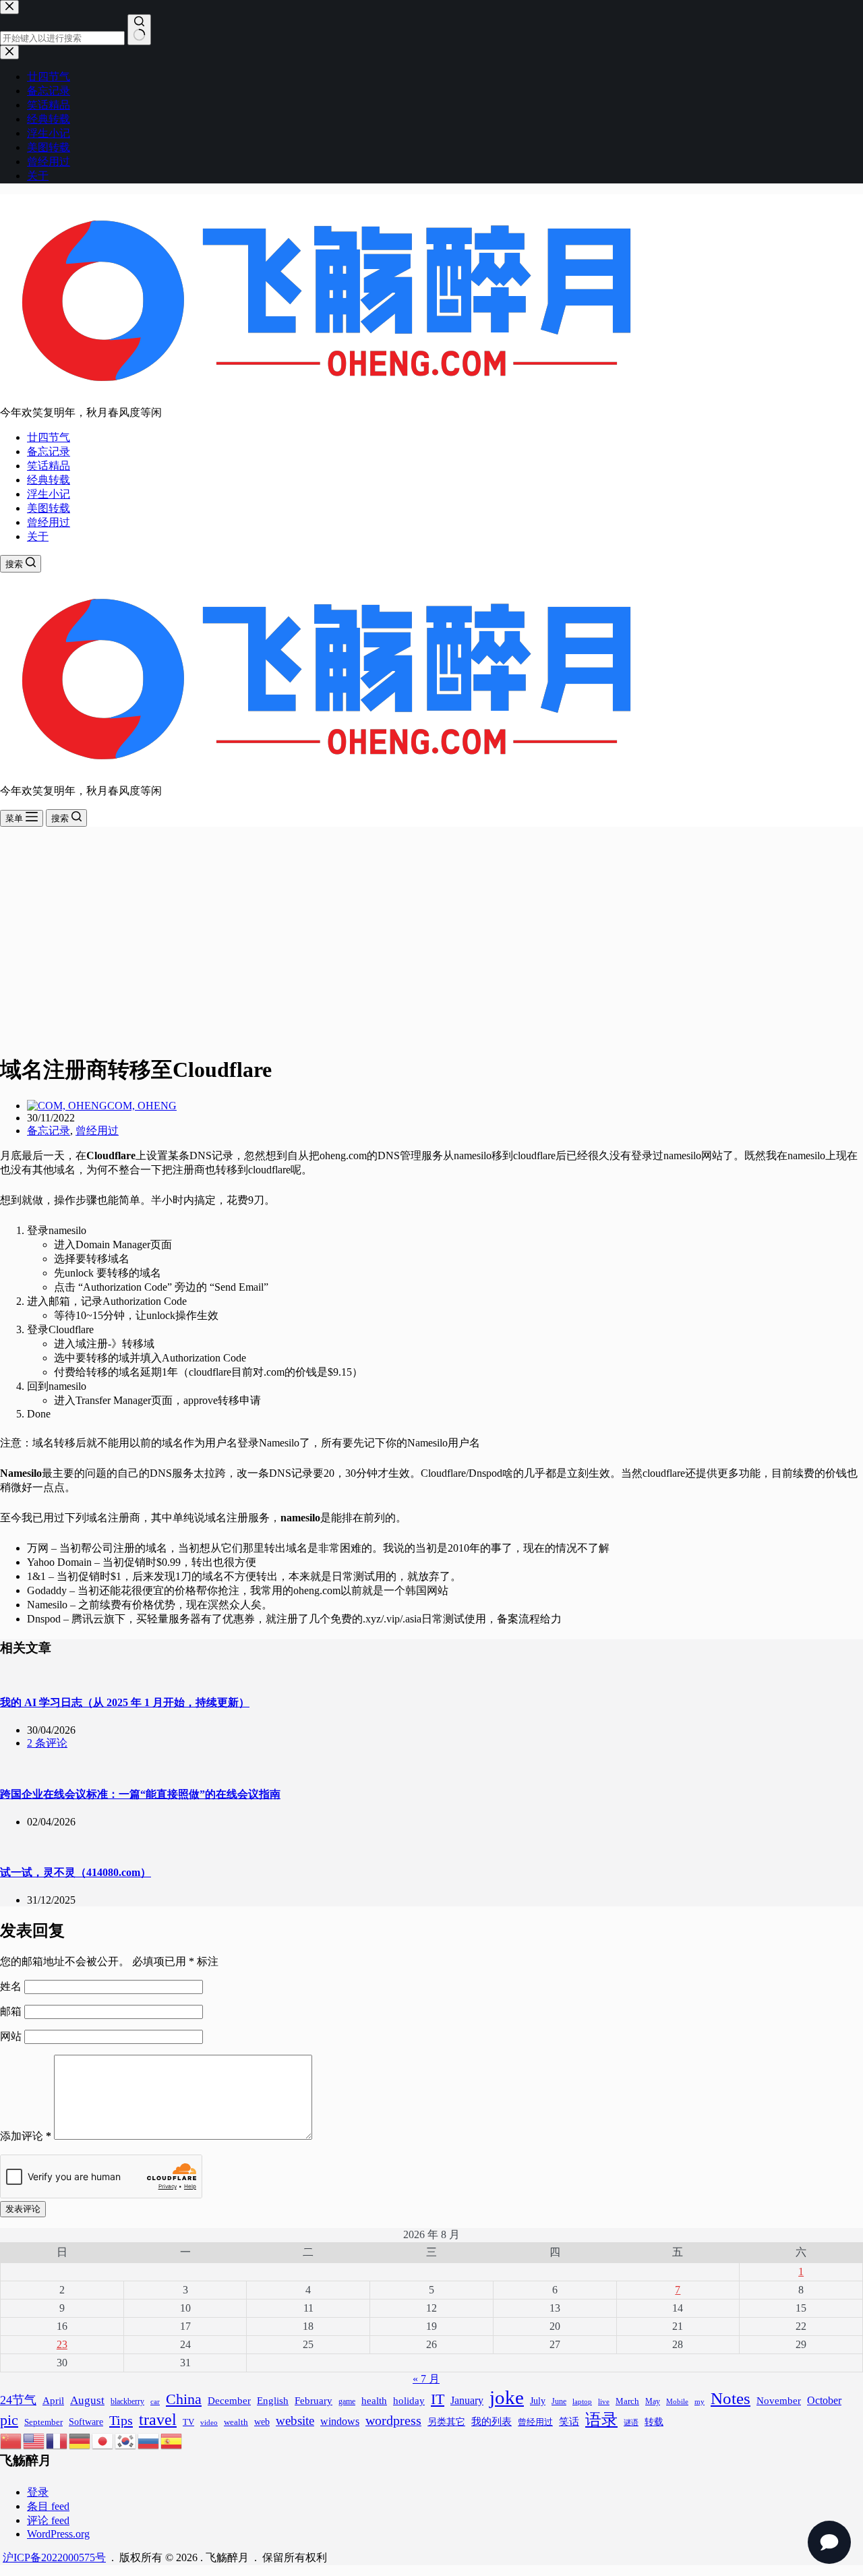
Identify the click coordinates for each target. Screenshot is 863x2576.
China (184, 2399)
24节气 (18, 2400)
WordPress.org (58, 2534)
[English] (34, 2439)
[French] (57, 2439)
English (273, 2401)
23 (62, 2344)
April (53, 2400)
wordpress (393, 2420)
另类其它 (446, 2422)
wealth (236, 2422)
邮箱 (12, 2011)
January (467, 2400)
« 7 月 (426, 2379)
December (229, 2401)
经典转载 (49, 480)
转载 (654, 2422)
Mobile (677, 2401)
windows (340, 2421)
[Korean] (126, 2439)
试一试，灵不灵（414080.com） (76, 1872)
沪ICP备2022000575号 (54, 2557)
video (209, 2423)
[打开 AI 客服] (829, 2542)
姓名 (12, 1986)
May (653, 2401)
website (295, 2421)
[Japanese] (103, 2439)
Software (86, 2422)
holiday (409, 2401)
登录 (38, 2492)
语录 (601, 2419)
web (262, 2422)
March (627, 2401)
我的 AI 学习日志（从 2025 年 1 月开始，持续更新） (125, 1702)
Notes (731, 2398)
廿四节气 (49, 437)
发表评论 (23, 2209)
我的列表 (492, 2422)
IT (438, 2399)
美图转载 (49, 508)
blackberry (127, 2401)
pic (9, 2420)
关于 (38, 536)
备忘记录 (49, 451)
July (538, 2401)
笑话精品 (49, 466)
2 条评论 (47, 1743)
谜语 (631, 2422)
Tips (121, 2420)
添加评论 (26, 2136)
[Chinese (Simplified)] (11, 2439)
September (43, 2422)
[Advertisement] (431, 928)
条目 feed (48, 2506)
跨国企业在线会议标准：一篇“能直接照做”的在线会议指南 (140, 1794)
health (374, 2400)
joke (507, 2397)
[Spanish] (172, 2439)
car (155, 2401)
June (559, 2401)
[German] (80, 2439)
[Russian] (149, 2439)
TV (188, 2422)
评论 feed (48, 2520)
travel (158, 2419)
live (604, 2402)
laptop (582, 2401)
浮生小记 (49, 494)
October (824, 2400)
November (779, 2400)
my (700, 2401)
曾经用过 (49, 522)
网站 (11, 2036)
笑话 (569, 2421)
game (347, 2401)
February (314, 2400)
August (87, 2400)
